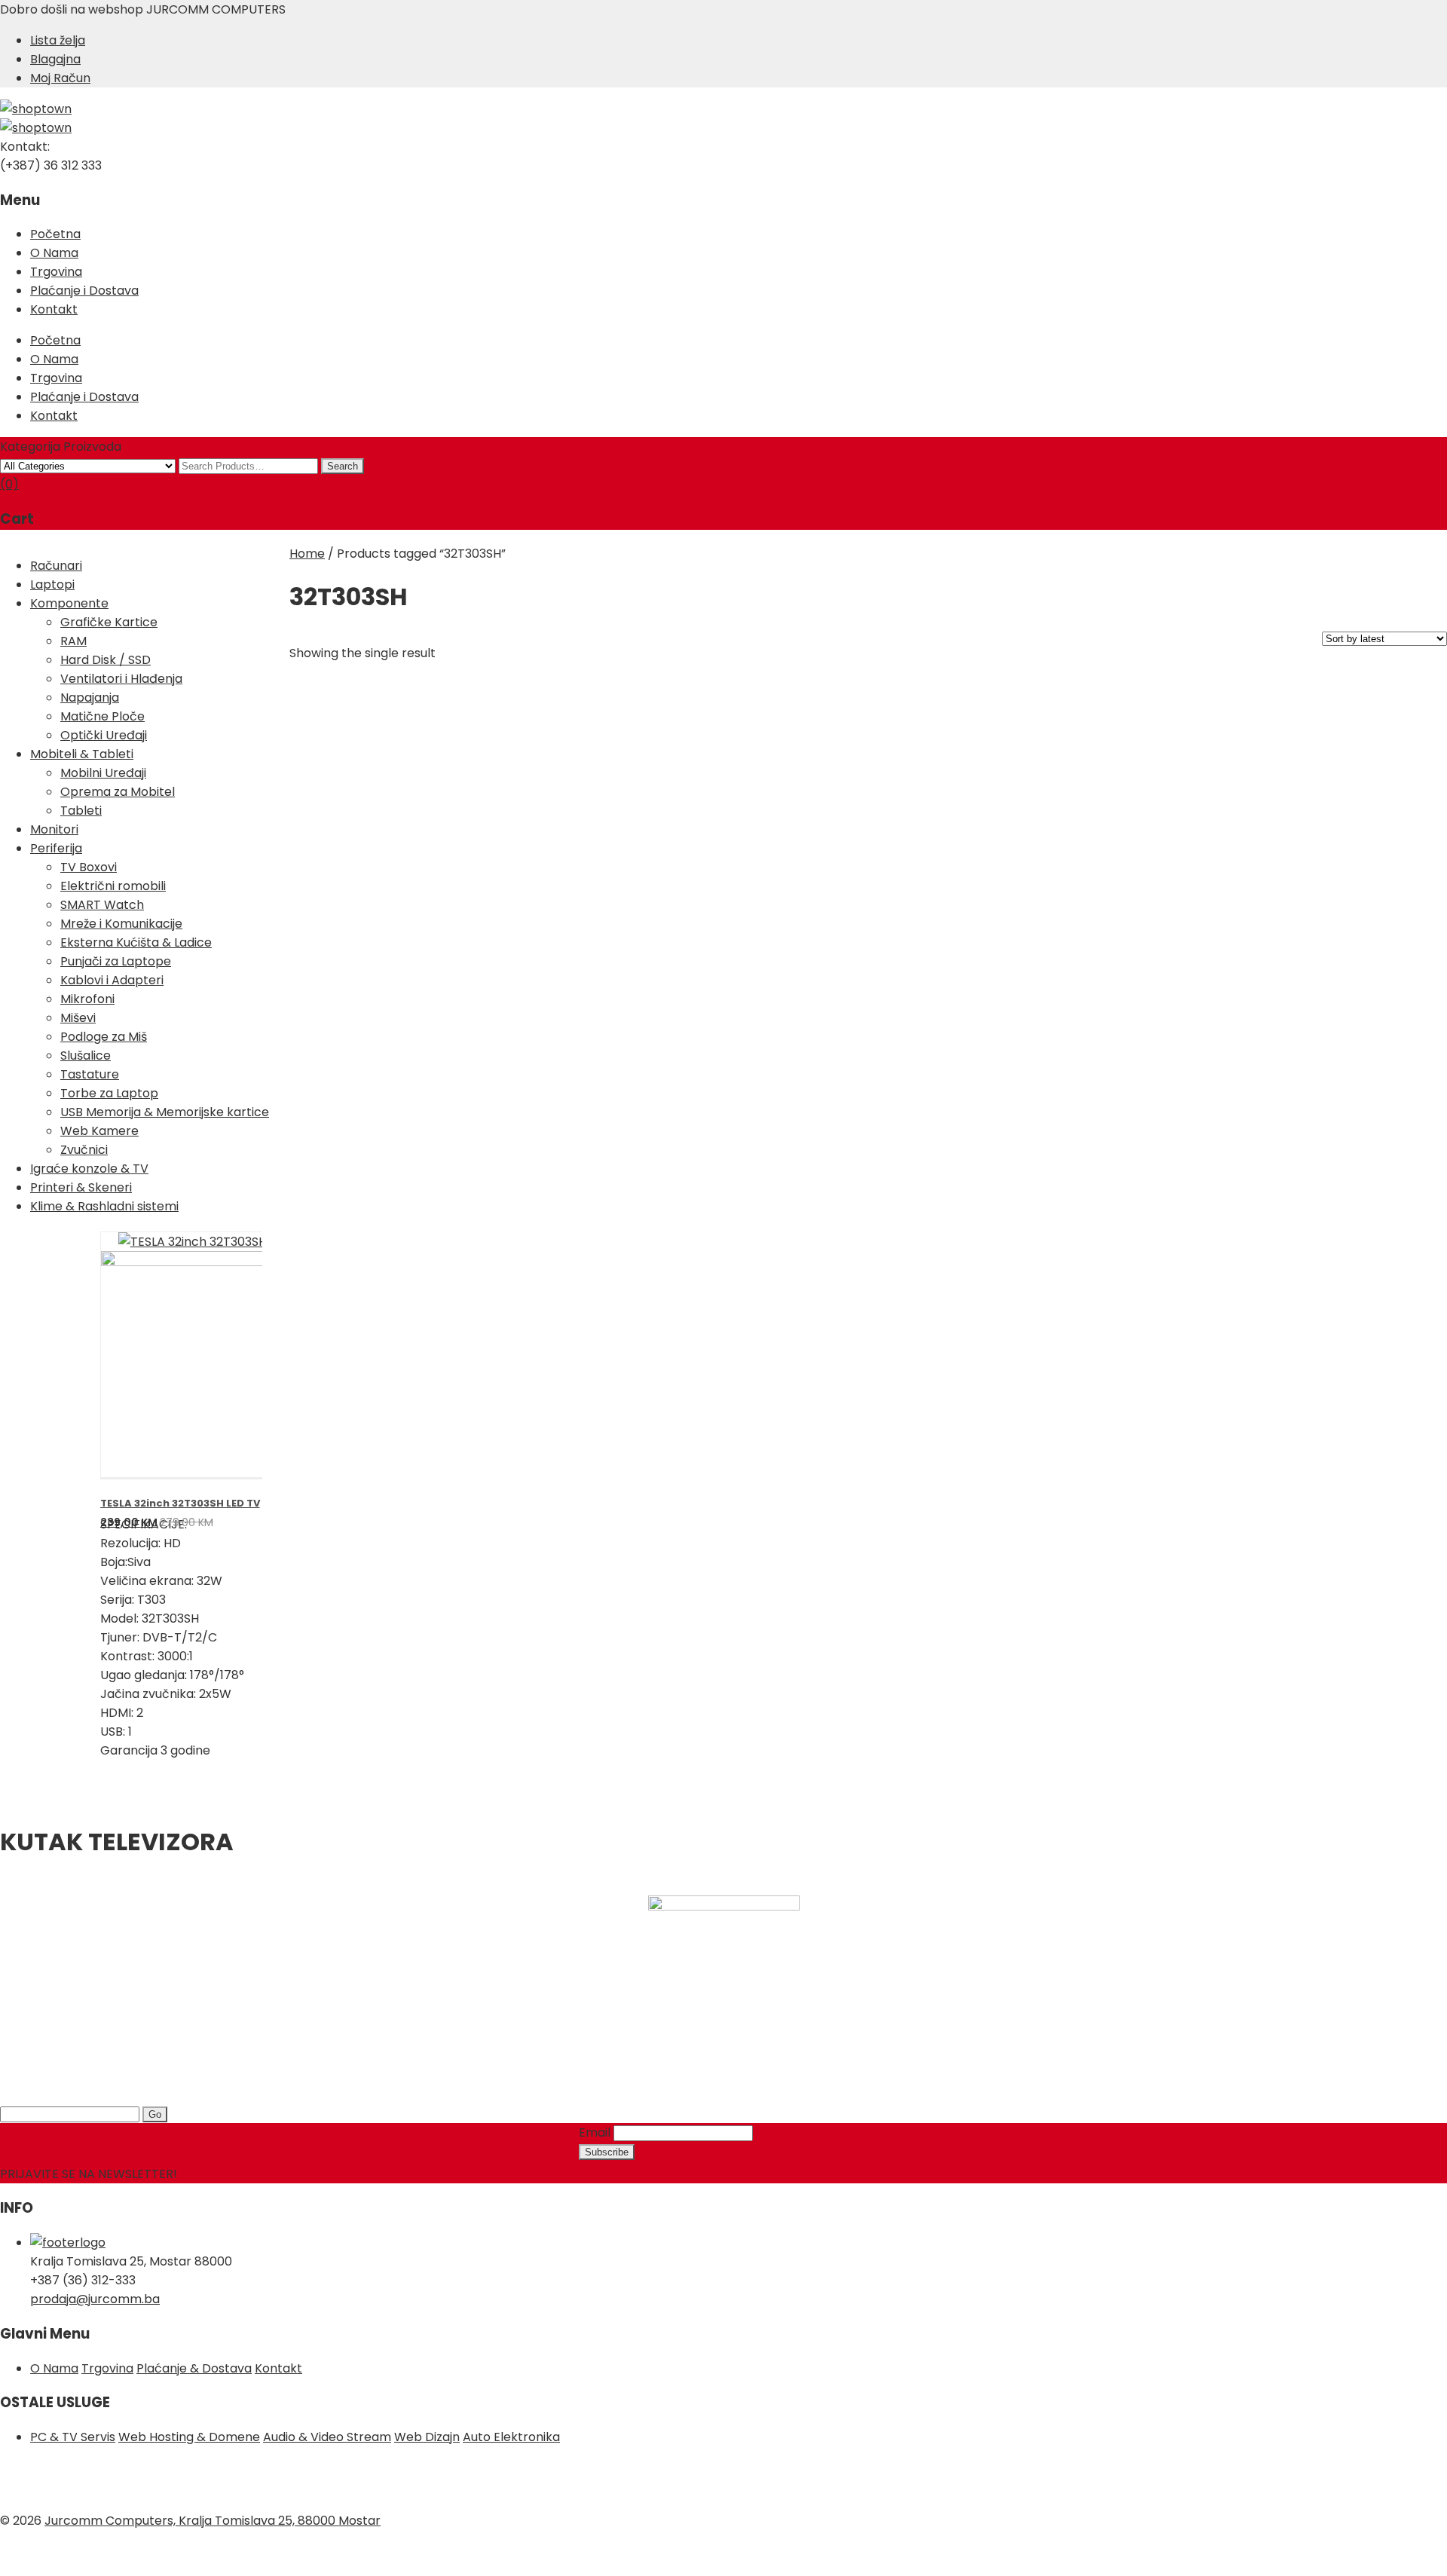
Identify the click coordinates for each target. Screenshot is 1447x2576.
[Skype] (113, 2482)
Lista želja (58, 40)
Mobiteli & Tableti (82, 754)
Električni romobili (113, 886)
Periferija (56, 848)
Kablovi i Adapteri (112, 980)
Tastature (90, 1074)
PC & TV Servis (73, 2437)
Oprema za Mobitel (118, 792)
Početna (55, 234)
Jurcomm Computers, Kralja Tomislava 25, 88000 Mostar (213, 2521)
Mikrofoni (87, 999)
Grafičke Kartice (109, 622)
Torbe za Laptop (109, 1093)
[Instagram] (68, 2482)
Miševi (78, 1018)
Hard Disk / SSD (106, 660)
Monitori (54, 829)
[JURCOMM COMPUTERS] (36, 109)
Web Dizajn (427, 2437)
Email (595, 2132)
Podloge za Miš (104, 1037)
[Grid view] (444, 642)
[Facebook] (23, 2482)
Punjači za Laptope (116, 961)
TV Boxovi (89, 867)
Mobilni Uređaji (103, 773)
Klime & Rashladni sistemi (104, 1206)
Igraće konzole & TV (89, 1169)
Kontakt (54, 309)
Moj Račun (60, 78)
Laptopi (52, 584)
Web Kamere (99, 1131)
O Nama (54, 253)
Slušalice (86, 1055)
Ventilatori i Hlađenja (121, 679)
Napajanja (90, 698)
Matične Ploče (102, 716)
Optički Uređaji (104, 735)
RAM (73, 641)
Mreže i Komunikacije (121, 924)
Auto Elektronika (511, 2437)
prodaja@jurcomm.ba (95, 2299)
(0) (9, 484)
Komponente (69, 603)
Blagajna (55, 59)
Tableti (81, 811)
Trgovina (56, 272)
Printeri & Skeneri (81, 1187)
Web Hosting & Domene (189, 2437)
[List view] (468, 642)
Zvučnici (84, 1150)
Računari (56, 566)
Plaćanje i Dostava (84, 291)
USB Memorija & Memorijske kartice (165, 1112)
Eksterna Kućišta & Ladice (136, 942)
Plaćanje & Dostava (194, 2368)
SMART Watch (102, 905)
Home (307, 554)
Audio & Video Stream (327, 2437)
